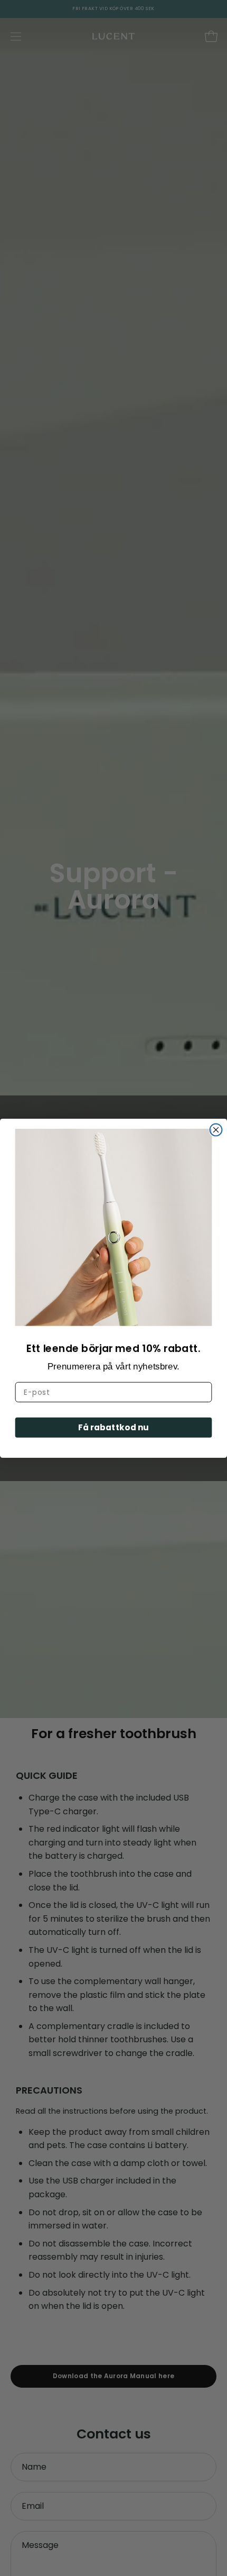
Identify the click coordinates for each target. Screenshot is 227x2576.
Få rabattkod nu (113, 1427)
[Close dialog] (216, 1130)
